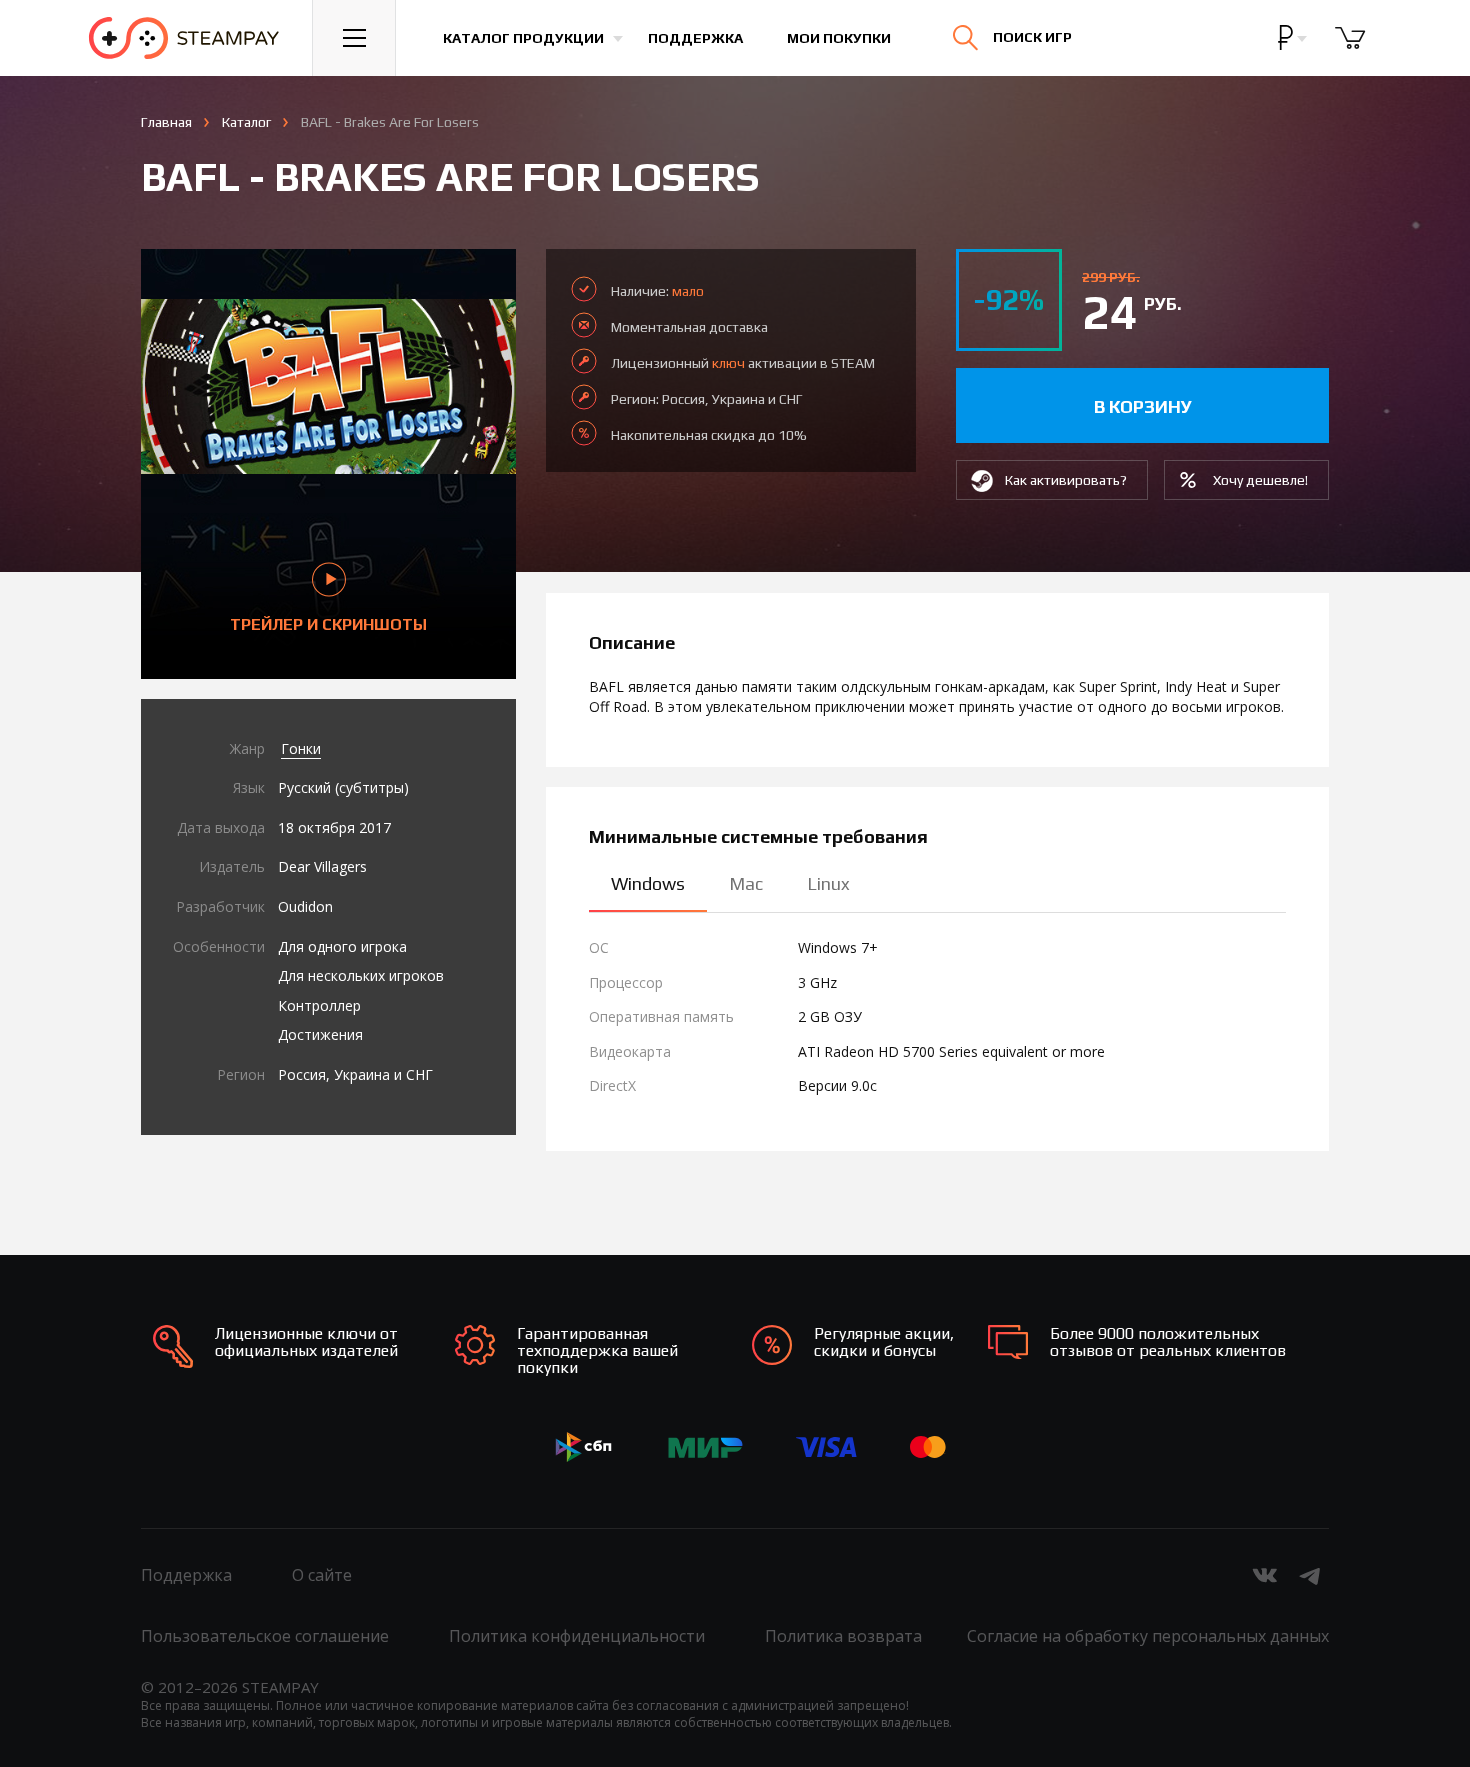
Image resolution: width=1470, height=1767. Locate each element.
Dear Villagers (322, 866)
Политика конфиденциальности (577, 1636)
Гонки (301, 748)
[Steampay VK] (1265, 1575)
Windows (648, 883)
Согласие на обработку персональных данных (1148, 1636)
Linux (828, 883)
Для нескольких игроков (361, 975)
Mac (746, 883)
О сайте (322, 1575)
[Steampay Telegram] (1311, 1575)
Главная (166, 122)
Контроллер (319, 1005)
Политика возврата (843, 1636)
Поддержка (695, 38)
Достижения (320, 1034)
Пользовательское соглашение (265, 1636)
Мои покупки (839, 38)
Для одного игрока (342, 946)
